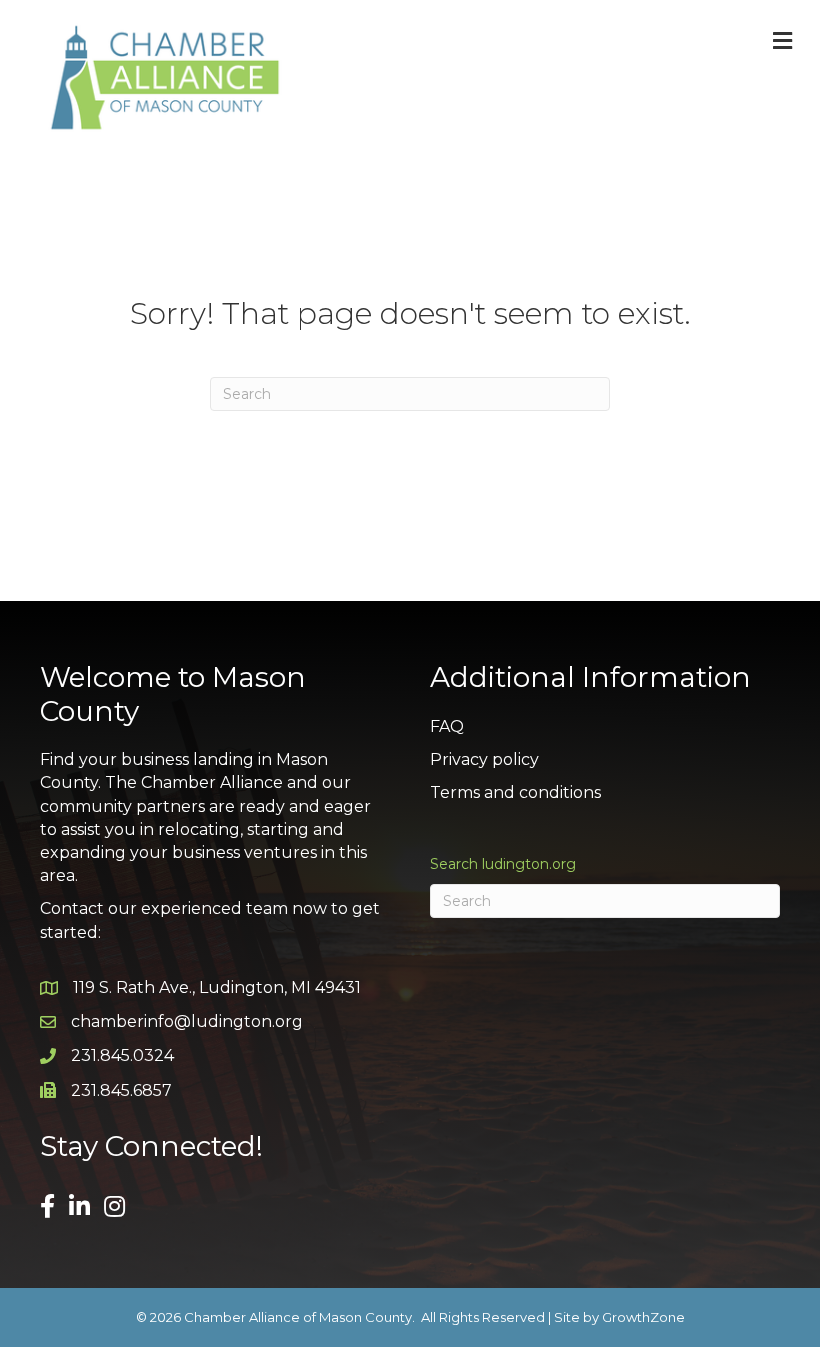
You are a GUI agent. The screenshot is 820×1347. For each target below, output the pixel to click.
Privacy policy (484, 759)
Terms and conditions (515, 792)
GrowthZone (643, 1317)
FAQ (447, 726)
